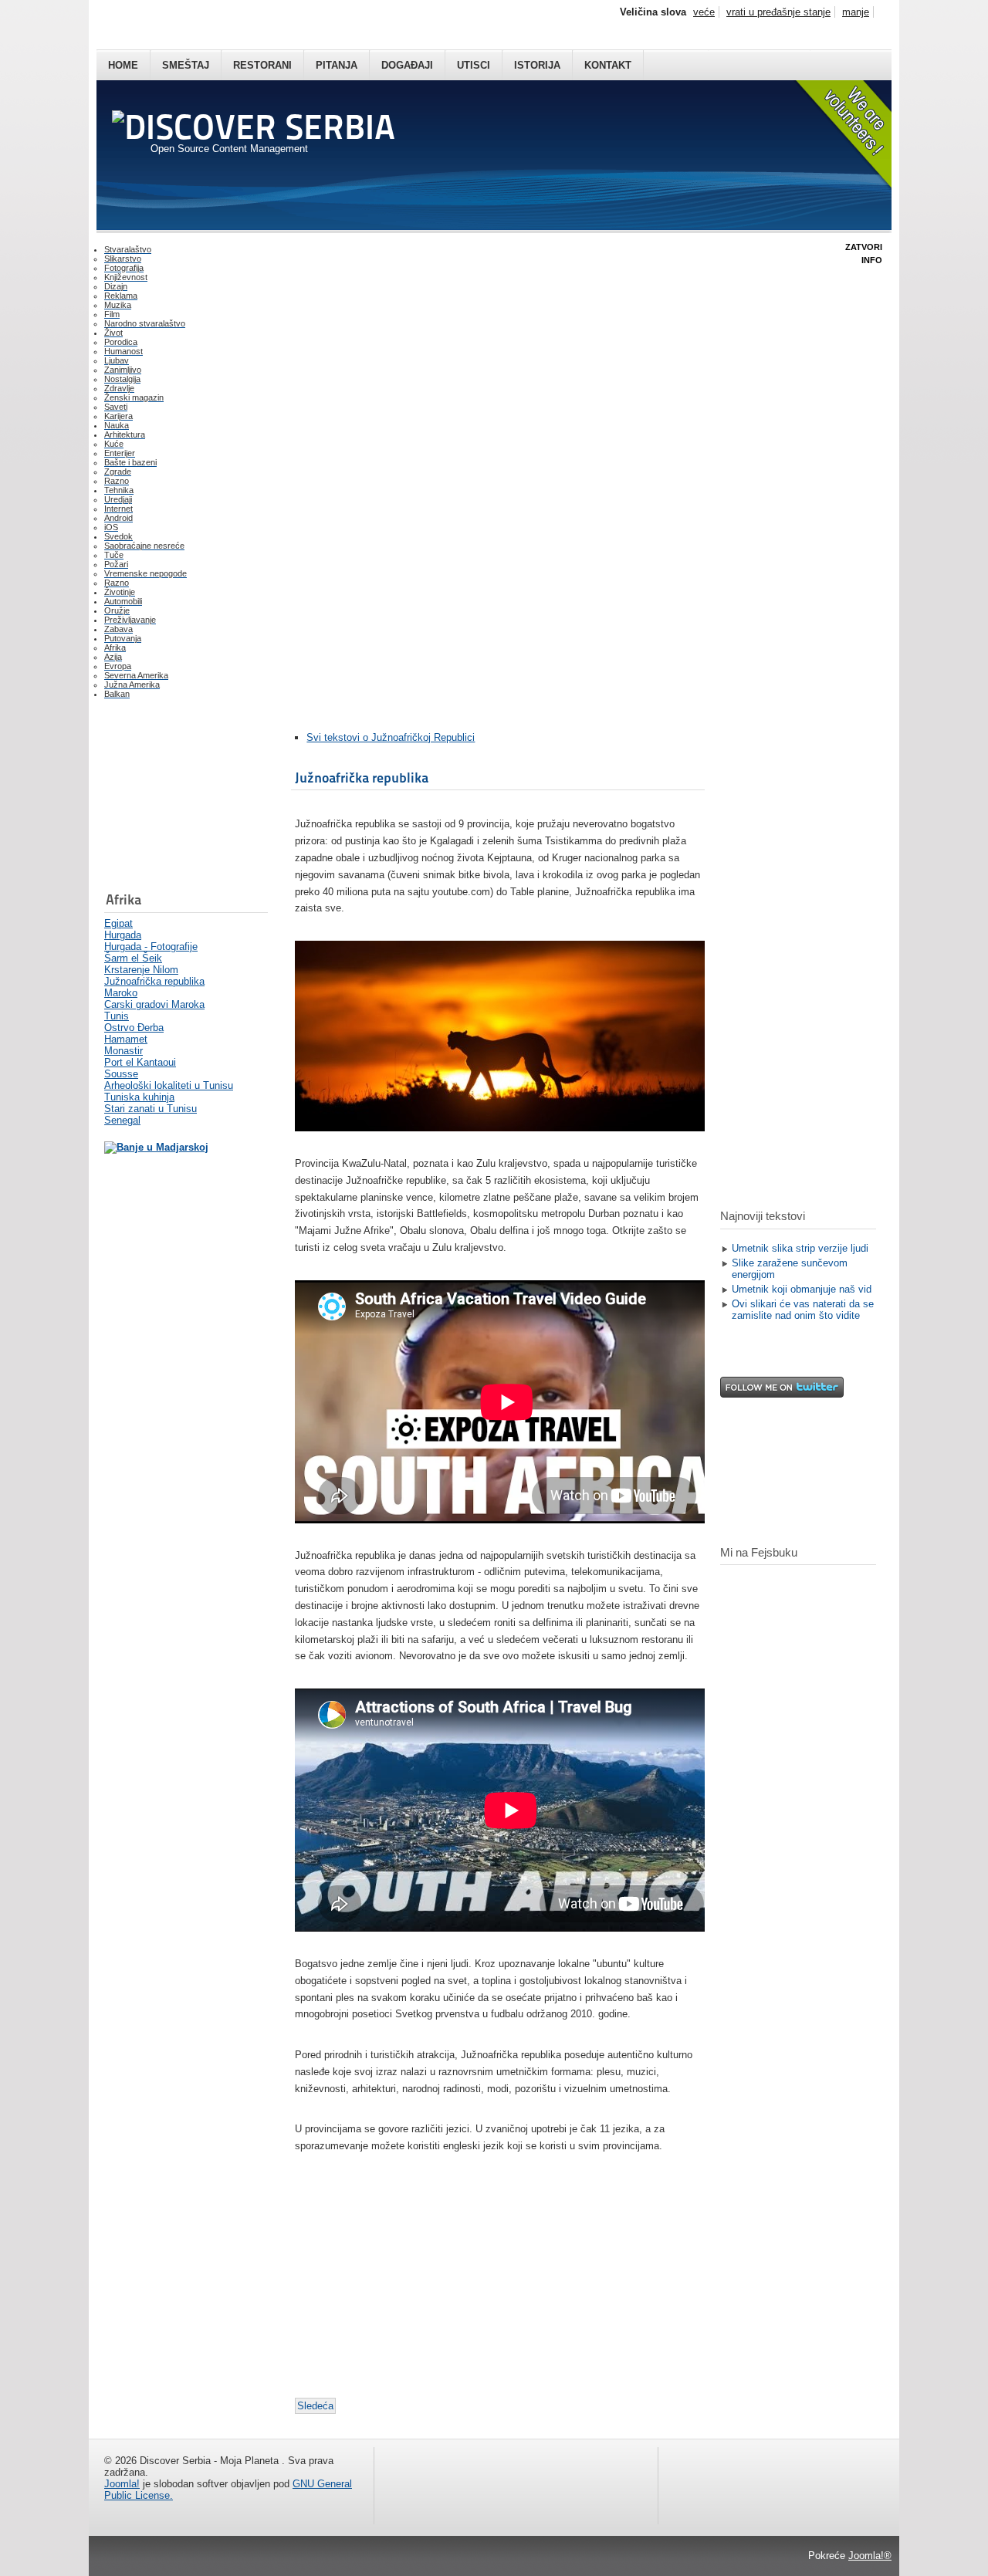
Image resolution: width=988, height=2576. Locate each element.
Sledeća (315, 2406)
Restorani (262, 65)
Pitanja (337, 65)
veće (704, 12)
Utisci (474, 65)
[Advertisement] (181, 799)
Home (123, 65)
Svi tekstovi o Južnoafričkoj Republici (391, 737)
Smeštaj (186, 65)
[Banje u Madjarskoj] (156, 1147)
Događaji (407, 65)
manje (856, 12)
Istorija (537, 65)
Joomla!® (870, 2556)
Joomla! (122, 2484)
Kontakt (608, 65)
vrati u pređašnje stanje (778, 12)
